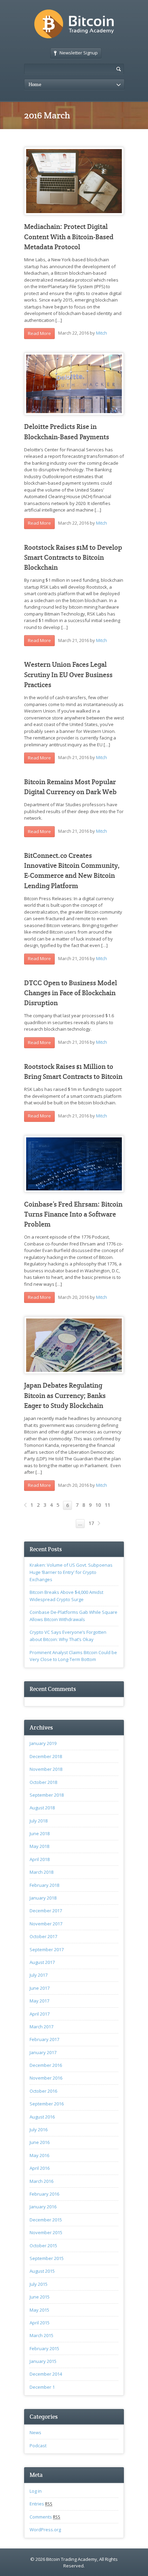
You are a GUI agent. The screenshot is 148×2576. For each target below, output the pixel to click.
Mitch (102, 333)
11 (107, 1505)
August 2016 (42, 2117)
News (35, 2432)
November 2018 (46, 1769)
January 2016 (43, 2207)
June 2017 (40, 1988)
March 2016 (41, 2181)
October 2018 (43, 1782)
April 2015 (40, 2323)
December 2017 (46, 1911)
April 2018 (40, 1859)
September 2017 (47, 1949)
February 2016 (44, 2194)
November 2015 (46, 2232)
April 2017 (40, 2014)
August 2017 (42, 1962)
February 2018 (44, 1885)
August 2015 (42, 2271)
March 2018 (41, 1872)
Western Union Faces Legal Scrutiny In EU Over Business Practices (68, 675)
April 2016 (40, 2168)
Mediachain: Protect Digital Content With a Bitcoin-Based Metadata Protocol (69, 237)
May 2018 (39, 1846)
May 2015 (39, 2310)
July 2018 (39, 1821)
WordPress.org (45, 2530)
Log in (36, 2491)
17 (91, 1523)
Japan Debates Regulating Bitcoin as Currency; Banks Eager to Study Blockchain (65, 1396)
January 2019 (43, 1743)
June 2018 (40, 1833)
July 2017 (39, 1975)
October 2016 (43, 2091)
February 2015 (44, 2348)
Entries (41, 2504)
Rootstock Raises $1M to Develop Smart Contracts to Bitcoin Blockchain (73, 558)
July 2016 (39, 2130)
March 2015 (41, 2335)
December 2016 (46, 2065)
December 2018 (46, 1756)
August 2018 (42, 1808)
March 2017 (41, 2027)
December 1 (42, 2387)
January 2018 (43, 1898)
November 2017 (46, 1924)
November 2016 (46, 2078)
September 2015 (47, 2258)
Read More (39, 333)
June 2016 (40, 2142)
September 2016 (47, 2104)
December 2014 (46, 2374)
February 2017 (44, 2039)
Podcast (38, 2446)
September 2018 (47, 1795)
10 (98, 1505)
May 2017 (39, 2001)
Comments (45, 2517)
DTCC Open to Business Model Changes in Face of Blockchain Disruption (71, 993)
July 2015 (39, 2284)
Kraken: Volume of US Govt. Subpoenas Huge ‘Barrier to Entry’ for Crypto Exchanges (71, 1572)
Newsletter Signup (79, 53)
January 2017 (43, 2052)
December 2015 (46, 2220)
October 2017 (43, 1936)
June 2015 (40, 2297)
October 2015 (43, 2246)
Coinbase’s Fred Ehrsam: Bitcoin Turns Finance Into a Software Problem (73, 1215)
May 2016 (39, 2155)
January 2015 (43, 2361)
